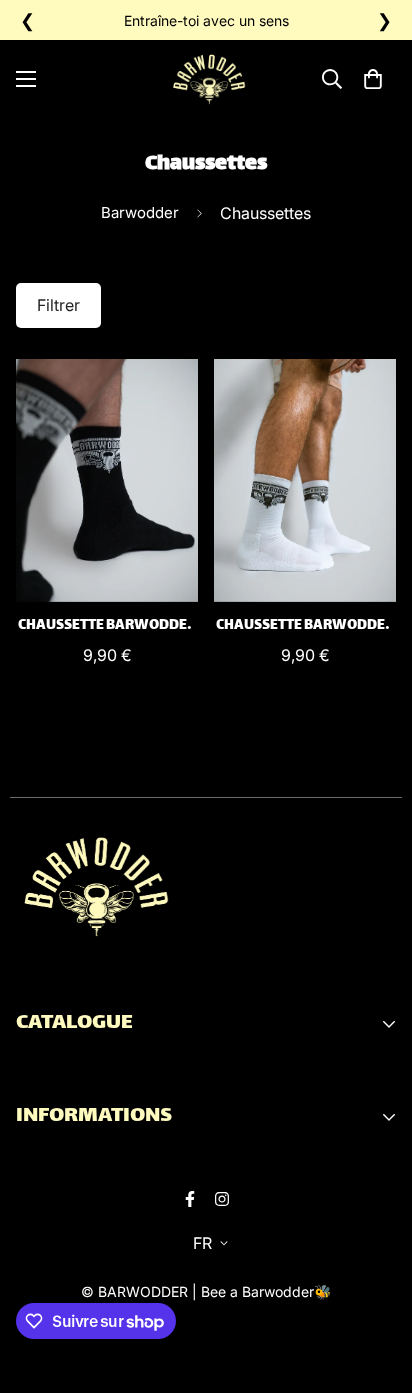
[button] (373, 79)
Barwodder (140, 212)
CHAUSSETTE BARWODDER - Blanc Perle (305, 626)
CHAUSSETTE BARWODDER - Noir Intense (107, 626)
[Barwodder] (211, 79)
